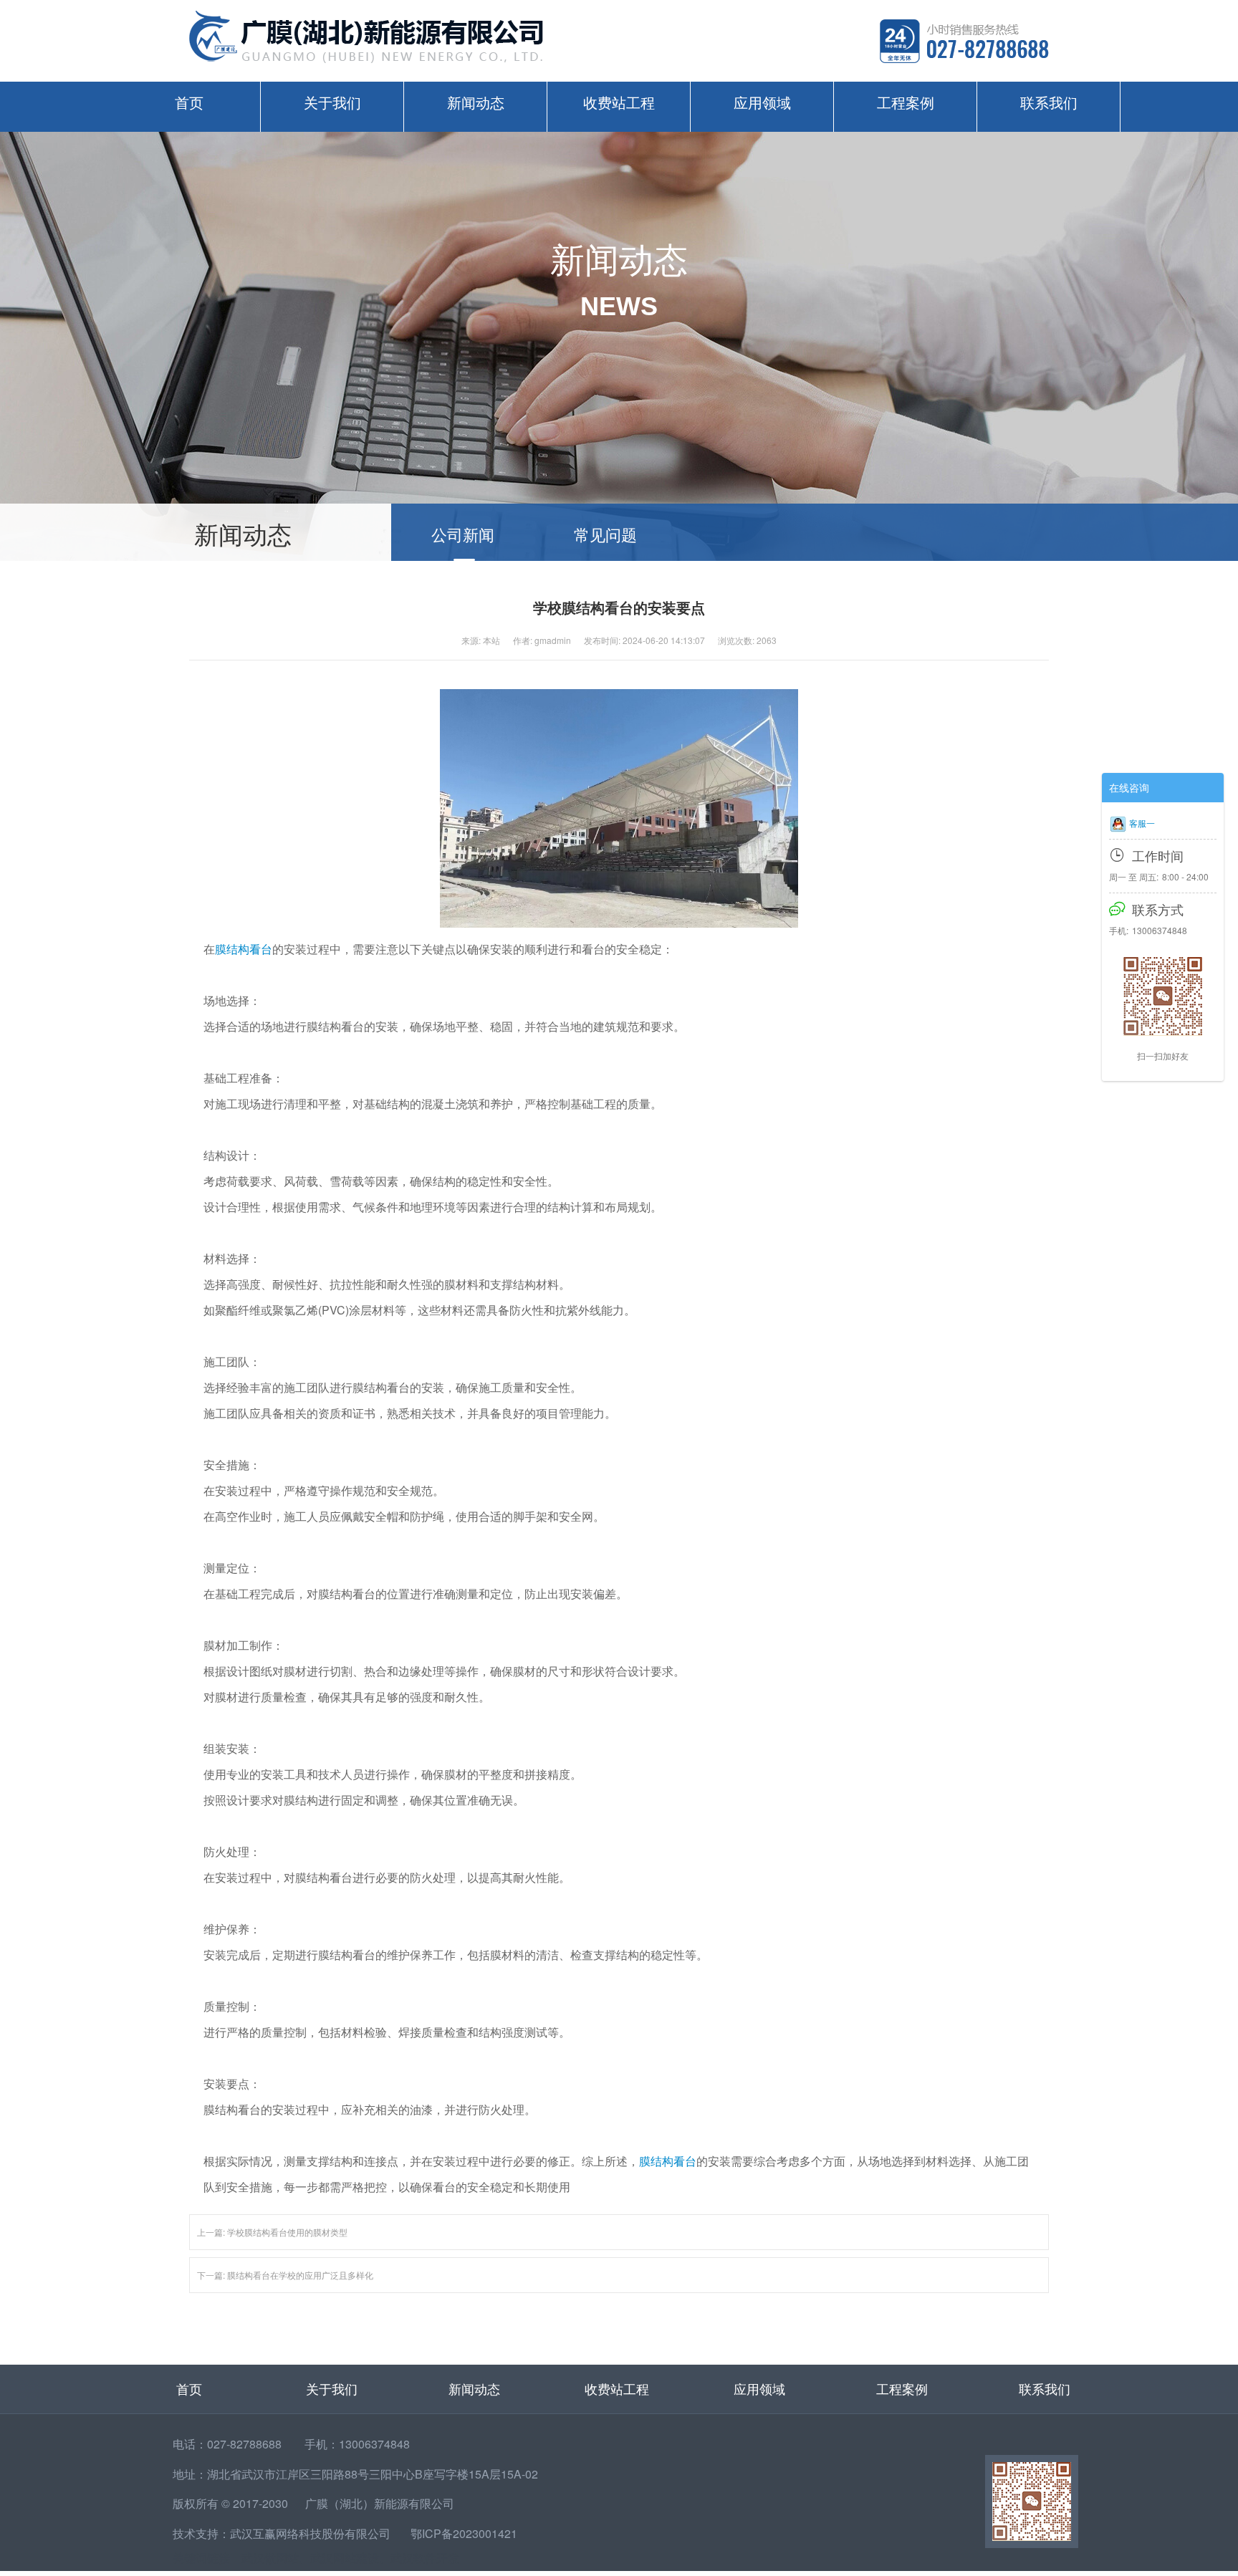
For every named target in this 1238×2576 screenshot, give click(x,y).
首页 (189, 102)
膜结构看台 (244, 949)
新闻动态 (476, 102)
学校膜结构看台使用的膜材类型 (287, 2232)
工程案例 (906, 102)
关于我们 (332, 102)
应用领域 (762, 102)
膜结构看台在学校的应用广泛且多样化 (300, 2275)
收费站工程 (619, 102)
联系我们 (1049, 102)
